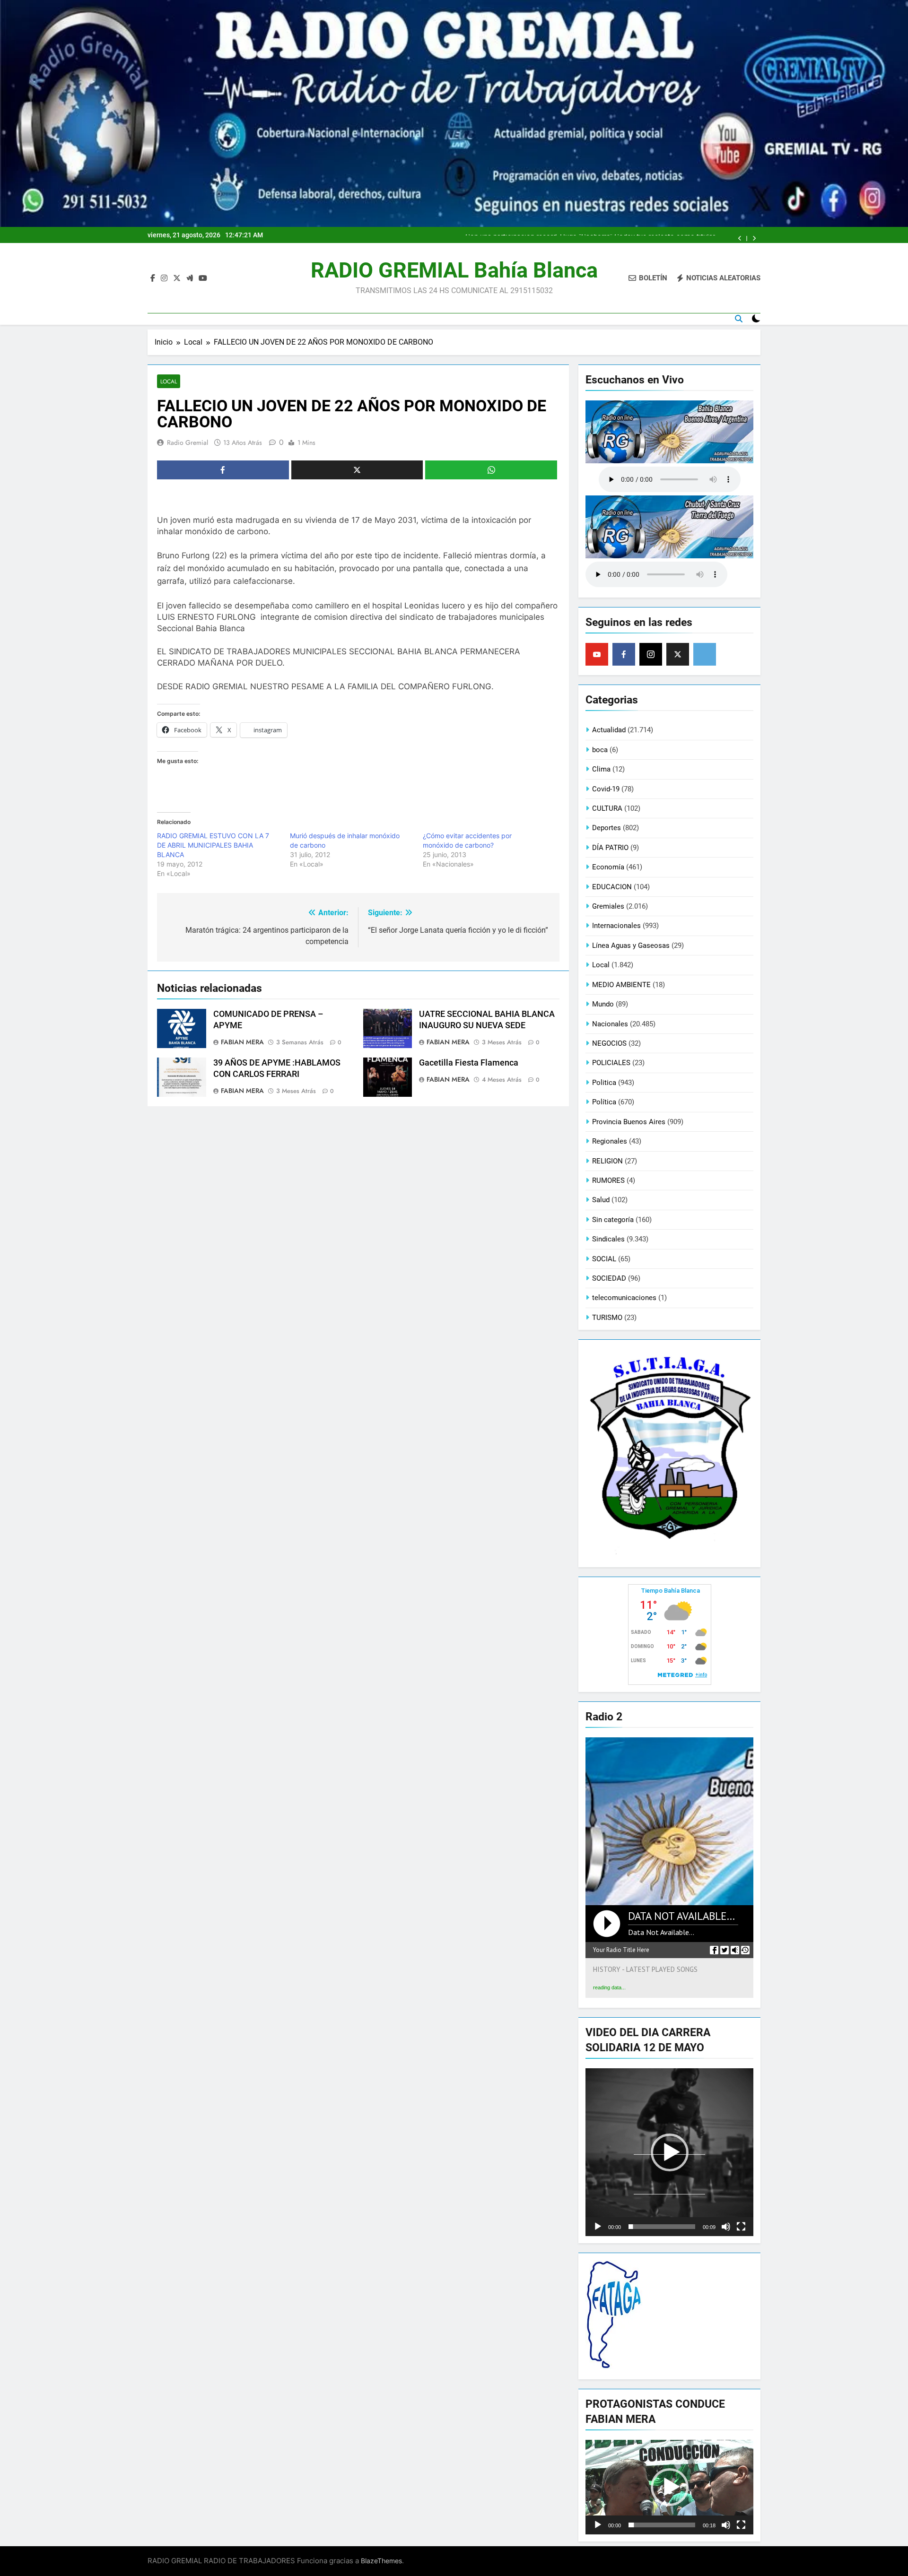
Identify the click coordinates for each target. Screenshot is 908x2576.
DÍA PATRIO (610, 848)
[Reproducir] (598, 2227)
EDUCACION (612, 887)
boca (600, 750)
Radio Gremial (188, 442)
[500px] (705, 654)
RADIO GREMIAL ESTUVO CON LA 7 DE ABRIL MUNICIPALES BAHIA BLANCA (213, 845)
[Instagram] (651, 654)
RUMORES (608, 1180)
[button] (670, 2152)
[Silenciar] (726, 2227)
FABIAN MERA (242, 1042)
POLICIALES (611, 1063)
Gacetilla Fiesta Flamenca (469, 1063)
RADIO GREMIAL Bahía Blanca (454, 270)
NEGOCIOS (609, 1043)
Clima (601, 769)
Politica (604, 1083)
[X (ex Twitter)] (678, 654)
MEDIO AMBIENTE (621, 985)
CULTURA (607, 808)
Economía (608, 867)
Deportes (607, 828)
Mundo (603, 1004)
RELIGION (607, 1161)
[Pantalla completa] (741, 2227)
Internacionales (616, 926)
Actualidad (609, 730)
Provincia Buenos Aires (629, 1122)
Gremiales (608, 906)
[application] (669, 2152)
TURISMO (607, 1318)
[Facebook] (624, 654)
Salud (601, 1200)
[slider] (662, 2227)
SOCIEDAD (609, 1278)
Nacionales (610, 1024)
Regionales (610, 1141)
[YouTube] (597, 654)
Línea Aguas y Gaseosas (631, 945)
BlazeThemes (381, 2561)
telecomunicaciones (624, 1298)
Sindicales (608, 1239)
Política (604, 1102)
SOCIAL (604, 1259)
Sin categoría (613, 1220)
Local (169, 381)
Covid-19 (606, 789)
